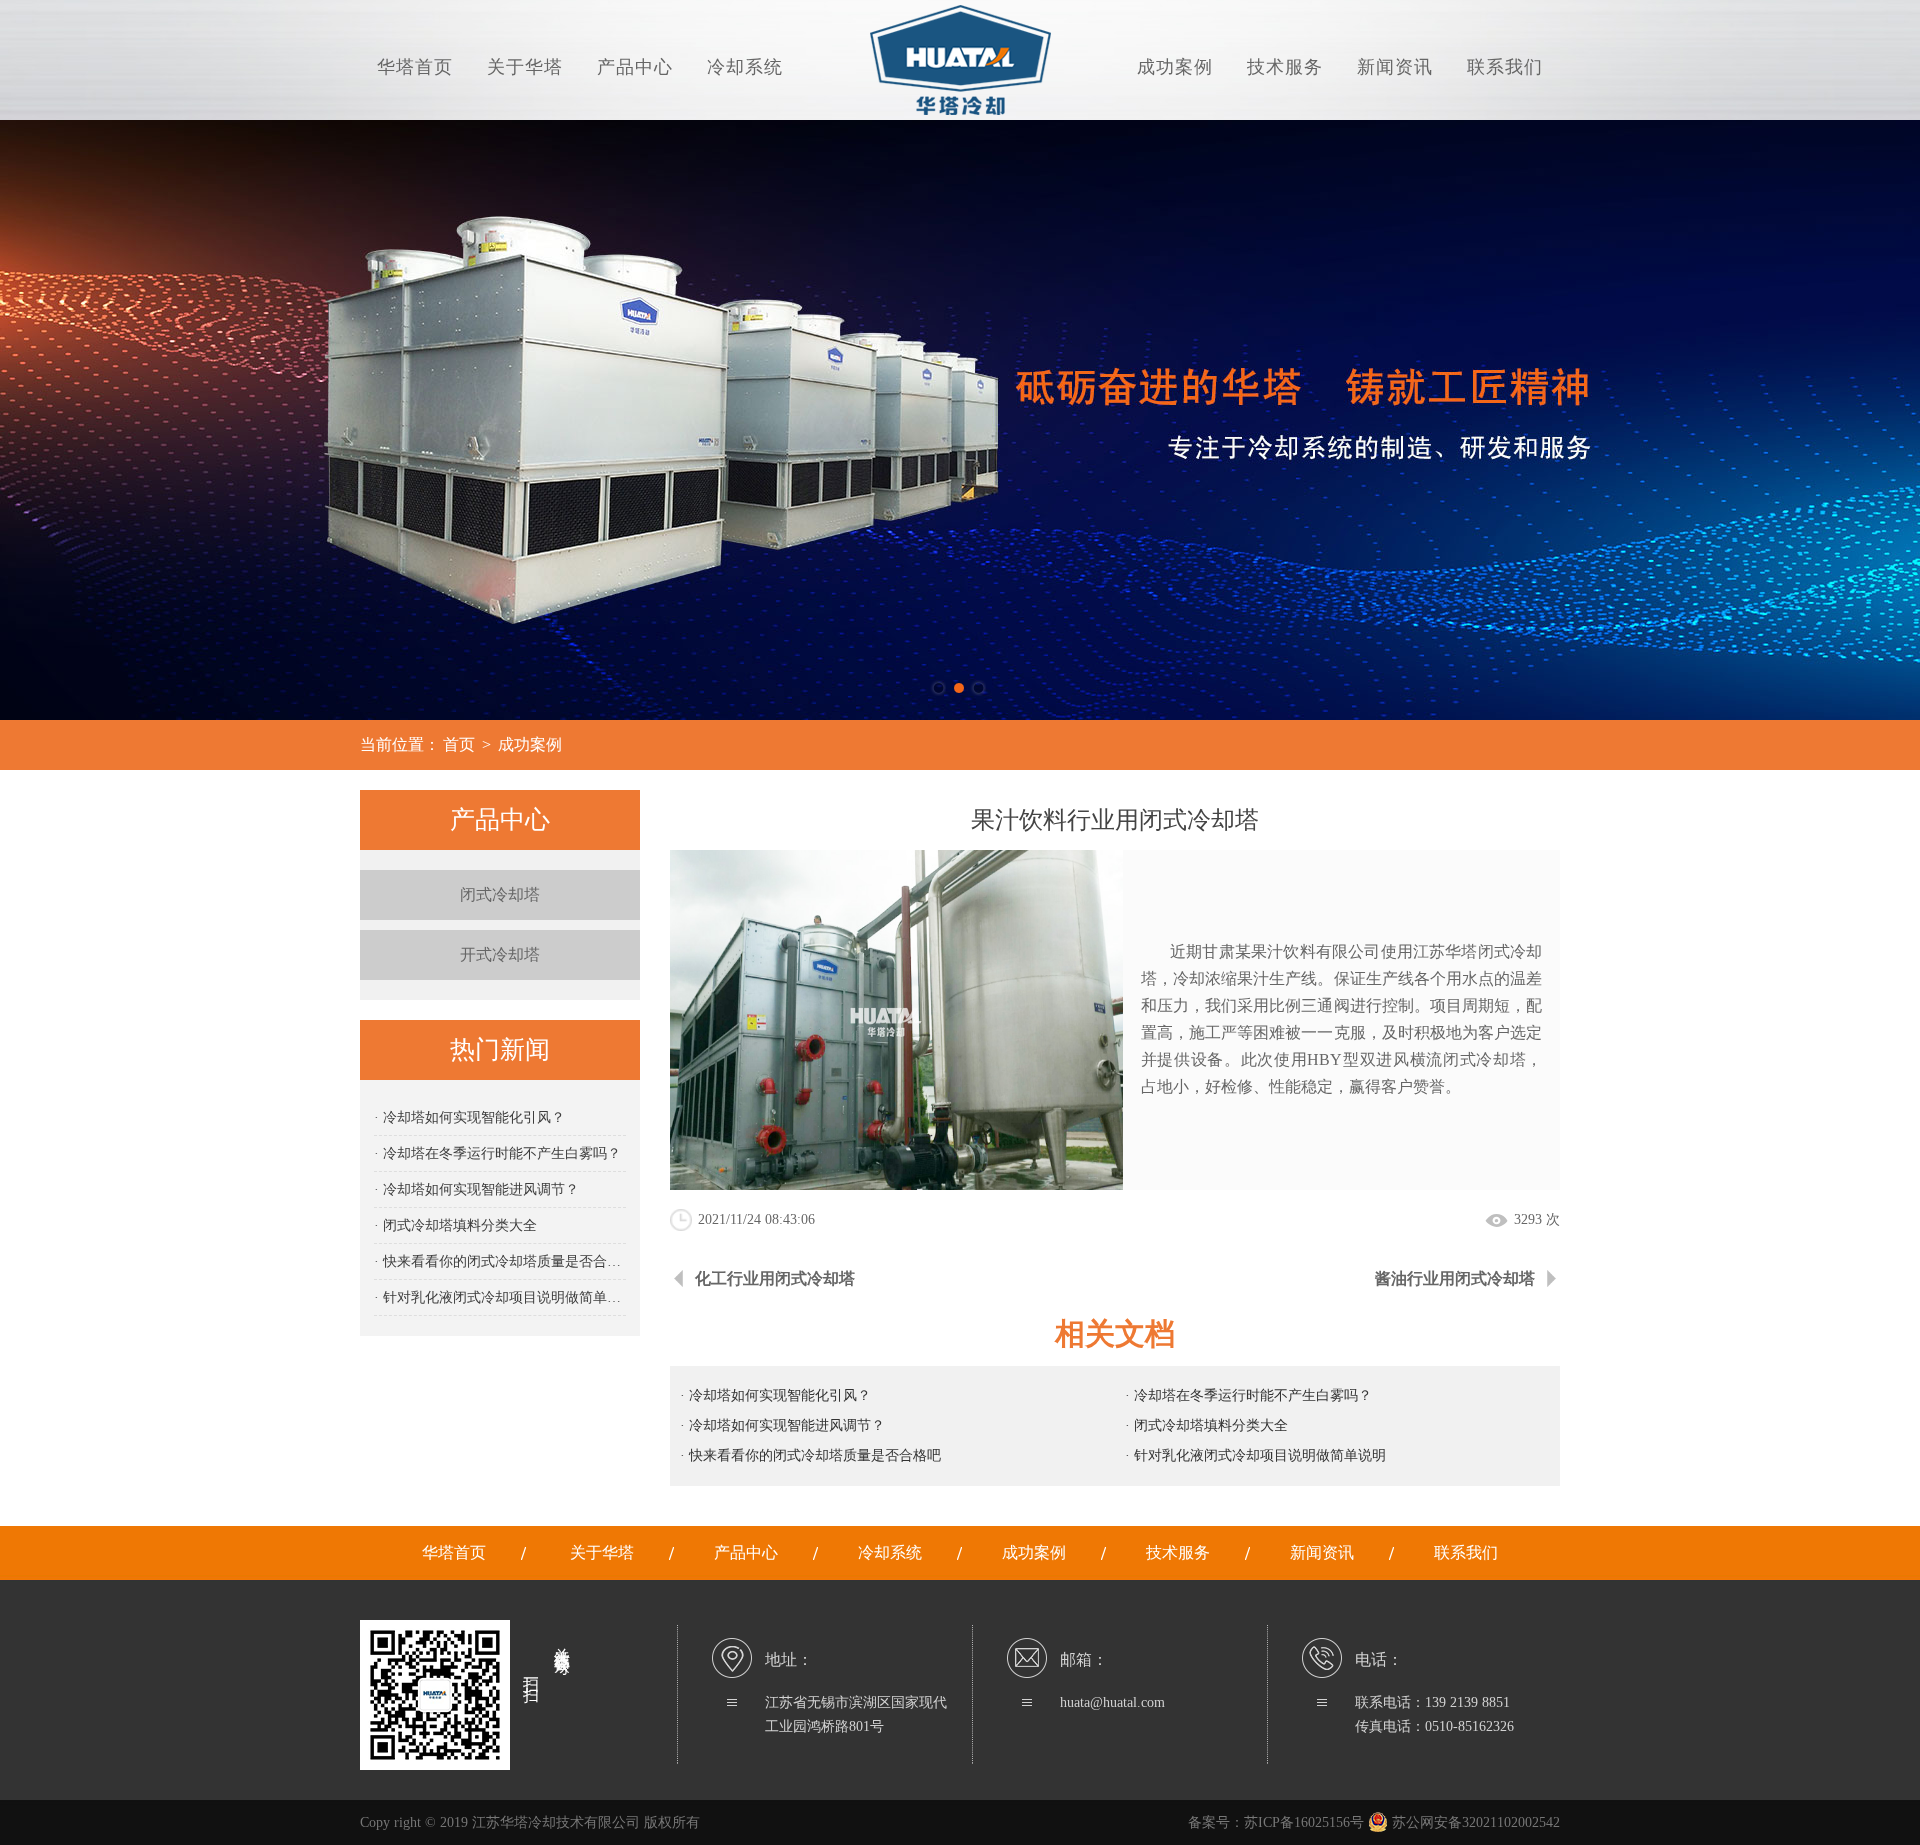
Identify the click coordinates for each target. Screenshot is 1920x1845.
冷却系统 (745, 67)
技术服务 (1285, 67)
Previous (35, 420)
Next (1885, 420)
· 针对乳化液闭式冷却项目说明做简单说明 (500, 1297)
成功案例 (1175, 67)
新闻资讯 (1395, 67)
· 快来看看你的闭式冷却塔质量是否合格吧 (500, 1261)
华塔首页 (415, 67)
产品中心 (635, 67)
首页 (459, 744)
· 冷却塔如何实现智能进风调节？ (476, 1189)
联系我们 (1505, 67)
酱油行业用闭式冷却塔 (1455, 1278)
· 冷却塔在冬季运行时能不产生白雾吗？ (497, 1153)
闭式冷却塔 (500, 894)
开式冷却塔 (500, 954)
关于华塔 (525, 67)
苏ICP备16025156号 (1304, 1822)
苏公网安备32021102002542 (1474, 1822)
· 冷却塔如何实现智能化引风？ (469, 1117)
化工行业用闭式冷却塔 (775, 1278)
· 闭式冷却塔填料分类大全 (455, 1225)
